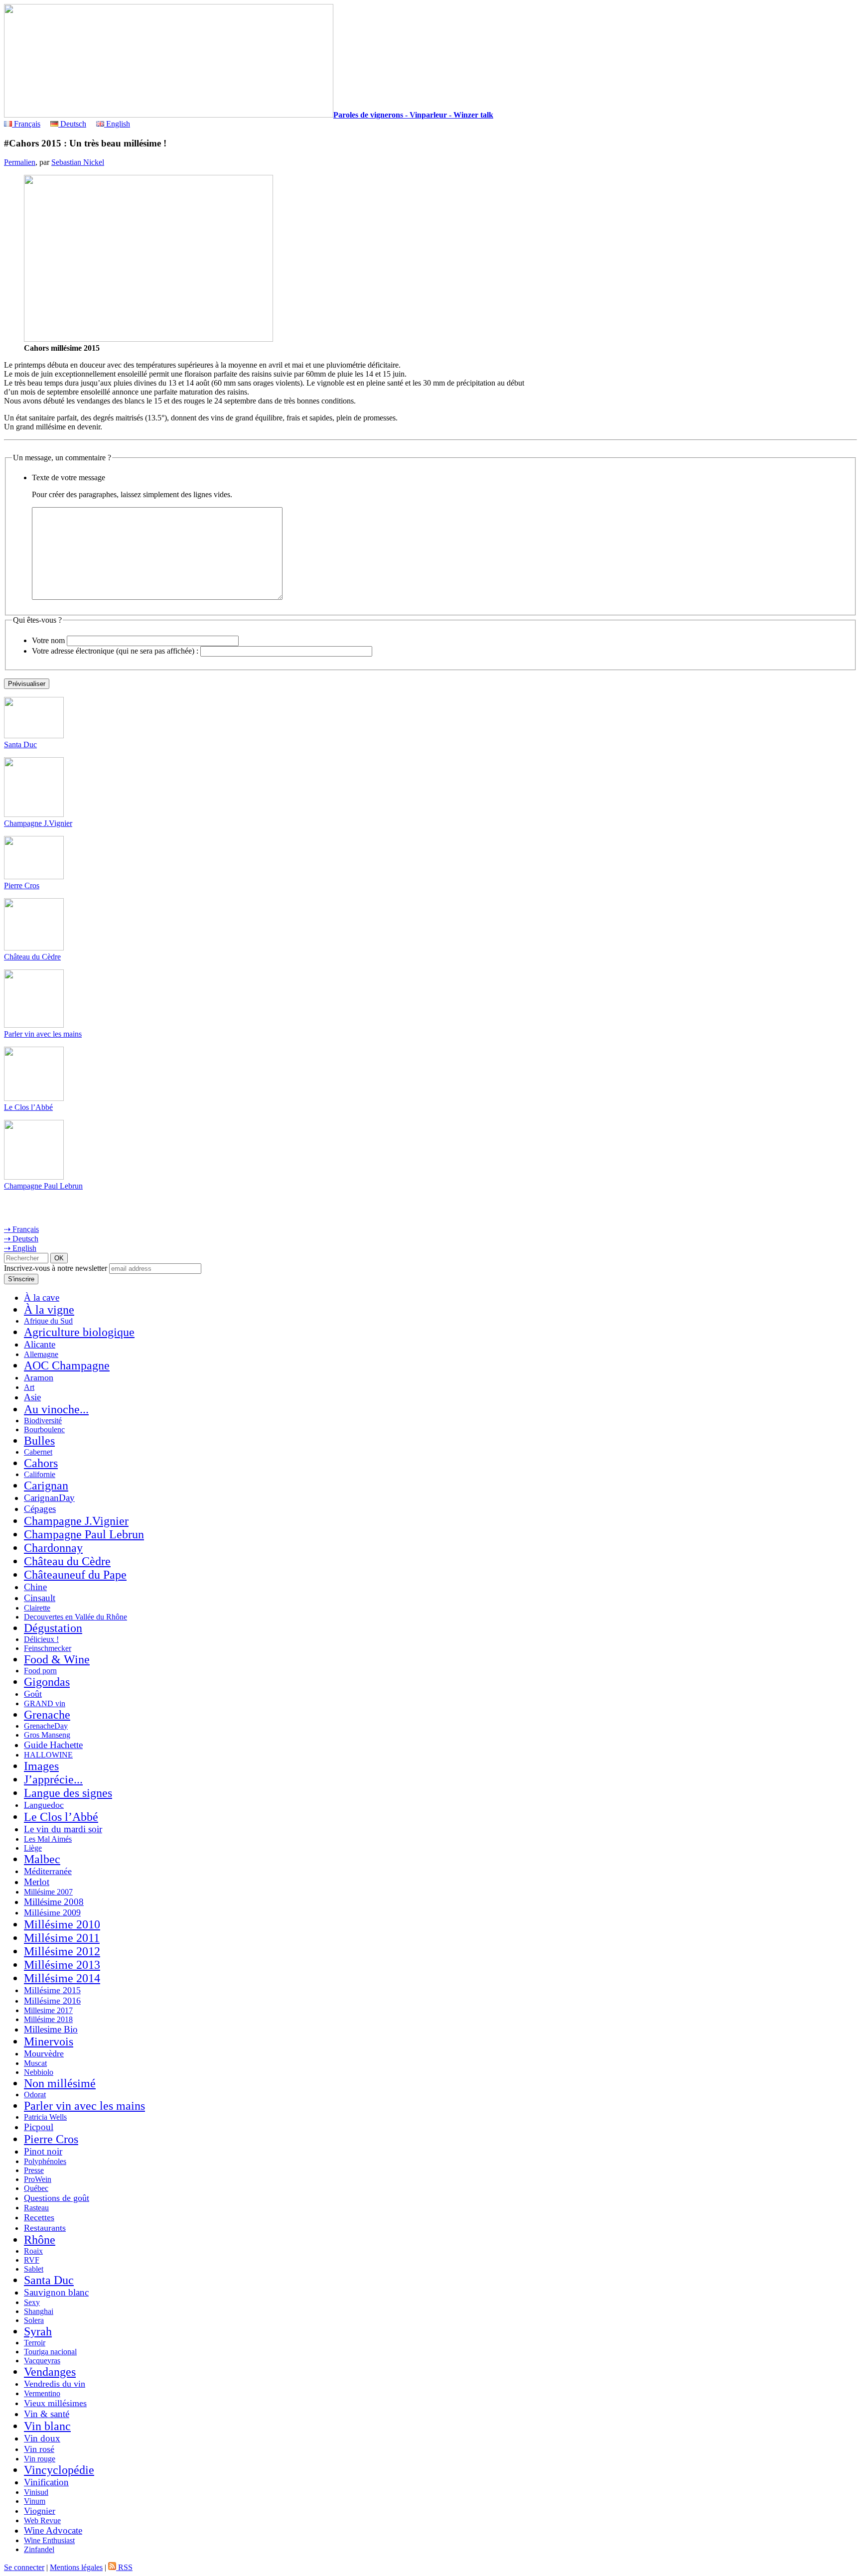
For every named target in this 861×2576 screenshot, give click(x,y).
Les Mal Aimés (48, 1839)
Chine (35, 1587)
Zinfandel (39, 2549)
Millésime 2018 (48, 2019)
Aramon (39, 1377)
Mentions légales (76, 2567)
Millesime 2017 (48, 2010)
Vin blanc (47, 2426)
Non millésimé (60, 2083)
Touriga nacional (50, 2352)
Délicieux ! (41, 1639)
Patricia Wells (45, 2117)
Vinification (46, 2482)
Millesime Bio (51, 2029)
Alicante (40, 1344)
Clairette (37, 1608)
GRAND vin (45, 1703)
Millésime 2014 (62, 1978)
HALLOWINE (48, 1755)
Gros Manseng (47, 1735)
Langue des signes (68, 1793)
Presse (34, 2170)
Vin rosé (39, 2449)
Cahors (41, 1463)
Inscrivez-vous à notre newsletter (56, 1268)
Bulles (39, 1441)
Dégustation (53, 1628)
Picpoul (39, 2127)
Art (29, 1387)
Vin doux (42, 2438)
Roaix (33, 2251)
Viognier (40, 2511)
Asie (32, 1397)
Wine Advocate (53, 2530)
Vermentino (42, 2393)
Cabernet (38, 1452)
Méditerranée (48, 1871)
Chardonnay (53, 1548)
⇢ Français (21, 1229)
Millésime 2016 (52, 2001)
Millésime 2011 (62, 1938)
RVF (32, 2260)
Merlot (37, 1882)
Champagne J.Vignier (38, 823)
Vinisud (36, 2492)
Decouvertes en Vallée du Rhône (75, 1617)
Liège (33, 1848)
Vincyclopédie (59, 2470)
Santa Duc (20, 745)
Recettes (39, 2217)
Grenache (47, 1715)
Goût (33, 1694)
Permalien (20, 162)
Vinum (35, 2501)
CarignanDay (49, 1498)
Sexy (32, 2302)
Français (26, 124)
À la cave (42, 1297)
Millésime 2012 (62, 1951)
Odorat (35, 2095)
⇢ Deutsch (21, 1239)
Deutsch (72, 124)
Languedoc (44, 1805)
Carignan (46, 1486)
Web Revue (42, 2520)
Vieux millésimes (55, 2403)
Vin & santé (47, 2414)
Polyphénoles (45, 2161)
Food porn (40, 1671)
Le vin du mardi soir (63, 1829)
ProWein (38, 2179)
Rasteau (36, 2208)
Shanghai (39, 2311)
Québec (36, 2188)
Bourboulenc (44, 1429)
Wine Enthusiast (49, 2540)
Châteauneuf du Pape (75, 1575)
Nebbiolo (39, 2072)
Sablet (34, 2269)
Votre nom (48, 640)
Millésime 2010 (62, 1924)
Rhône (40, 2240)
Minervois (49, 2041)
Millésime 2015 (52, 1990)
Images (41, 1766)
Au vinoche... (56, 1409)
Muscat (35, 2063)
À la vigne (49, 1310)
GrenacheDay (46, 1726)
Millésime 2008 (54, 1902)
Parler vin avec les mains (43, 1034)
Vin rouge (40, 2459)
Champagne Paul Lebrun (43, 1186)
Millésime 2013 (62, 1965)
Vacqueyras (42, 2361)
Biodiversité (43, 1421)
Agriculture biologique (79, 1332)
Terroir (35, 2343)
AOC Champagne (67, 1365)
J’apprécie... (53, 1779)
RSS (124, 2567)
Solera (34, 2320)
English (117, 124)
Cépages (40, 1509)
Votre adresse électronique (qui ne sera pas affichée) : (115, 651)
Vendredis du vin (55, 2384)
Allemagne (41, 1354)
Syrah (38, 2331)
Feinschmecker (48, 1648)
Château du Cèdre (32, 957)
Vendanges (50, 2372)
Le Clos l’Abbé (28, 1107)
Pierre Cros (22, 885)
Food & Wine (57, 1659)
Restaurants (45, 2228)
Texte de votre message (69, 477)
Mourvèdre (44, 2053)
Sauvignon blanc (56, 2292)
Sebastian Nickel (78, 162)
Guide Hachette (53, 1745)
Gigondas (47, 1682)
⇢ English (20, 1248)
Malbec (42, 1859)
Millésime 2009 (52, 1912)
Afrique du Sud (48, 1321)
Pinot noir (43, 2151)
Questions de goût (57, 2198)
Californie (40, 1474)
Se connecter (24, 2567)
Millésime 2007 (48, 1892)
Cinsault (40, 1598)
